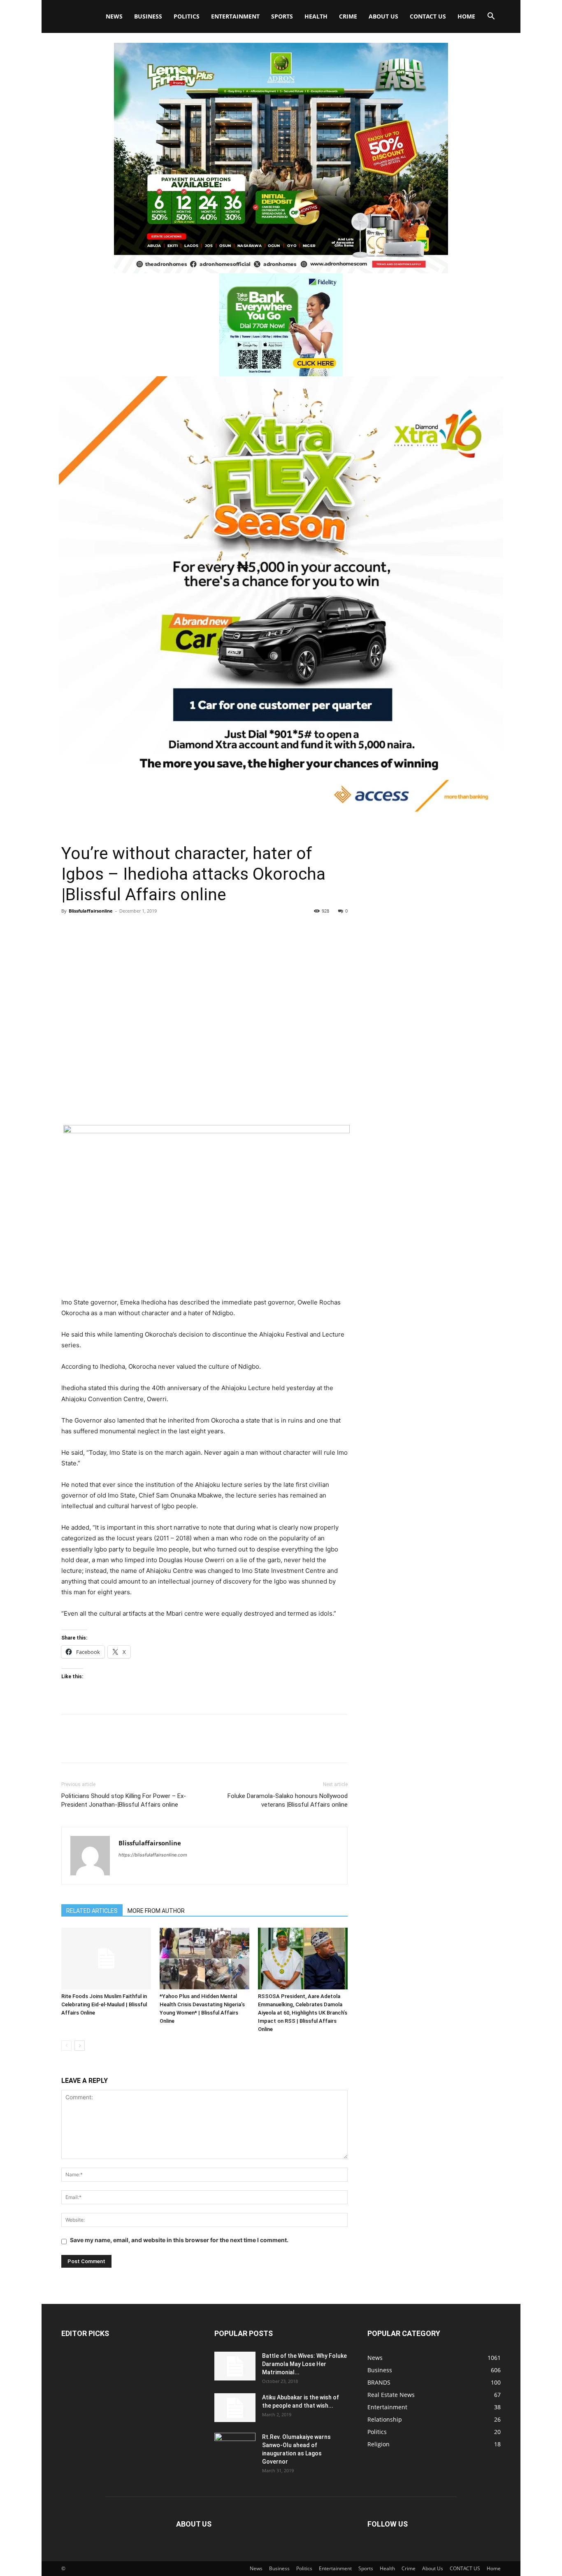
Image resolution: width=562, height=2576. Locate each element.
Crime (348, 16)
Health (316, 16)
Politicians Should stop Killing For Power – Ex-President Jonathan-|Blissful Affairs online (124, 1800)
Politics (187, 16)
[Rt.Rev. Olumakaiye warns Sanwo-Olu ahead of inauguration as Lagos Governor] (235, 2447)
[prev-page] (66, 2046)
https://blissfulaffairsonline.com (153, 1855)
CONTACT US (428, 16)
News (114, 16)
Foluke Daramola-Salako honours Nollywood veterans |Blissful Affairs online (288, 1800)
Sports (282, 16)
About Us (383, 16)
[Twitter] (88, 929)
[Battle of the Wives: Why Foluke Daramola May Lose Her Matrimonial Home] (235, 2366)
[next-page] (80, 2046)
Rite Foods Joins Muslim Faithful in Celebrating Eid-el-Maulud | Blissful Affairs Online (104, 2004)
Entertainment (235, 16)
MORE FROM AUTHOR (156, 1911)
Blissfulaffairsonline (91, 911)
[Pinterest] (107, 929)
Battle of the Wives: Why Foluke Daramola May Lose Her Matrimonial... (304, 2364)
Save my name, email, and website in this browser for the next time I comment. (179, 2240)
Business (148, 16)
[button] (491, 17)
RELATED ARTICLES (92, 1911)
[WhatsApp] (126, 929)
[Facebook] (70, 929)
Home (466, 16)
